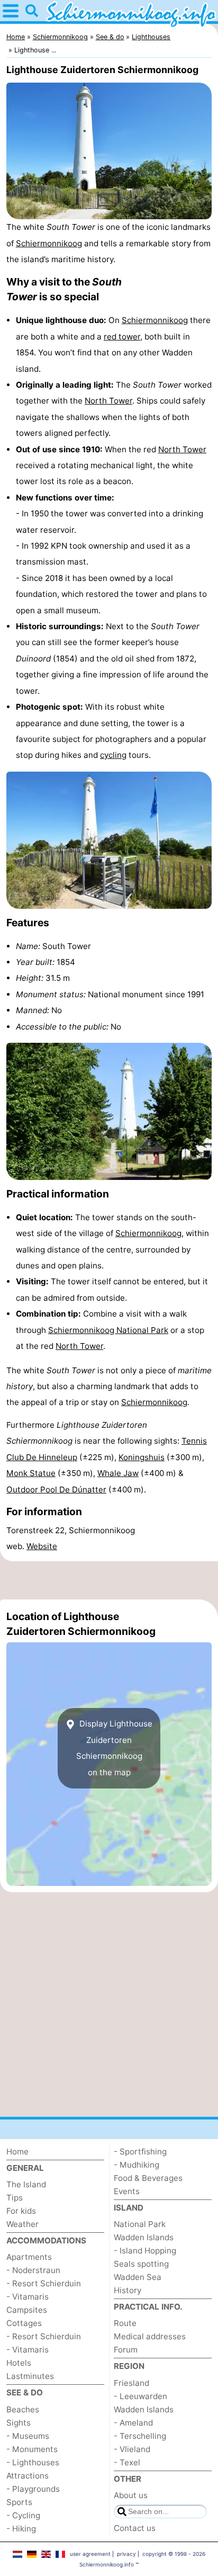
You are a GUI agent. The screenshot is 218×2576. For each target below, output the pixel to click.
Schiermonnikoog (49, 243)
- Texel (127, 2462)
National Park (140, 2224)
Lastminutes (30, 2376)
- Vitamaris (28, 2297)
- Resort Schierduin (44, 2283)
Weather (22, 2224)
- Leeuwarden (140, 2396)
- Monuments (32, 2449)
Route (125, 2323)
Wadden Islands (144, 2237)
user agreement (90, 2554)
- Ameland (133, 2423)
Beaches (23, 2409)
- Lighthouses (33, 2462)
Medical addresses (150, 2336)
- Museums (28, 2436)
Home (17, 2152)
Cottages (24, 2323)
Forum (126, 2350)
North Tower (108, 401)
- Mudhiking (137, 2165)
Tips (15, 2198)
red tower (122, 337)
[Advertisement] (109, 1580)
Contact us (135, 2528)
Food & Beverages (148, 2178)
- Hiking (21, 2529)
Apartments (29, 2257)
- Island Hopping (145, 2251)
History (128, 2290)
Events (127, 2191)
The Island (26, 2184)
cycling (113, 755)
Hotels (19, 2363)
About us (131, 2495)
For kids (21, 2211)
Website (42, 1546)
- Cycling (23, 2515)
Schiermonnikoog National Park (108, 1330)
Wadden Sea (138, 2277)
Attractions (28, 2476)
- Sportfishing (140, 2152)
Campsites (27, 2310)
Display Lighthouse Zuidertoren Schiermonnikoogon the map (114, 1748)
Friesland (131, 2383)
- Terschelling (140, 2436)
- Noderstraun (33, 2270)
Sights (19, 2423)
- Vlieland (132, 2449)
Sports (19, 2502)
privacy (126, 2554)
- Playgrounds (33, 2489)
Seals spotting (141, 2264)
